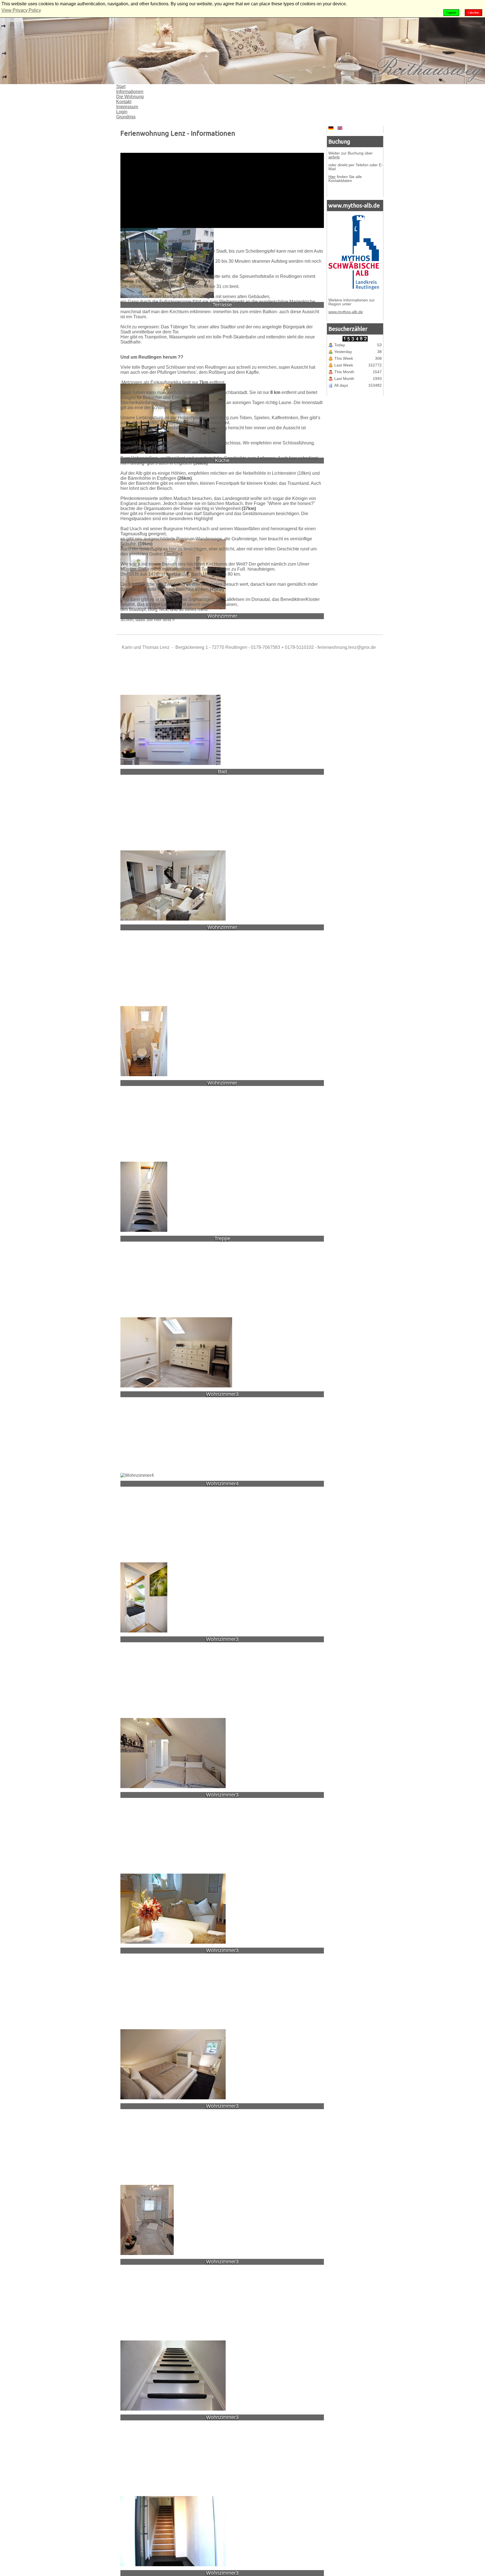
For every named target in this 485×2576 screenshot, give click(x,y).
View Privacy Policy (21, 10)
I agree (451, 13)
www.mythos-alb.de (346, 312)
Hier (332, 177)
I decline (473, 13)
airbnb (334, 157)
